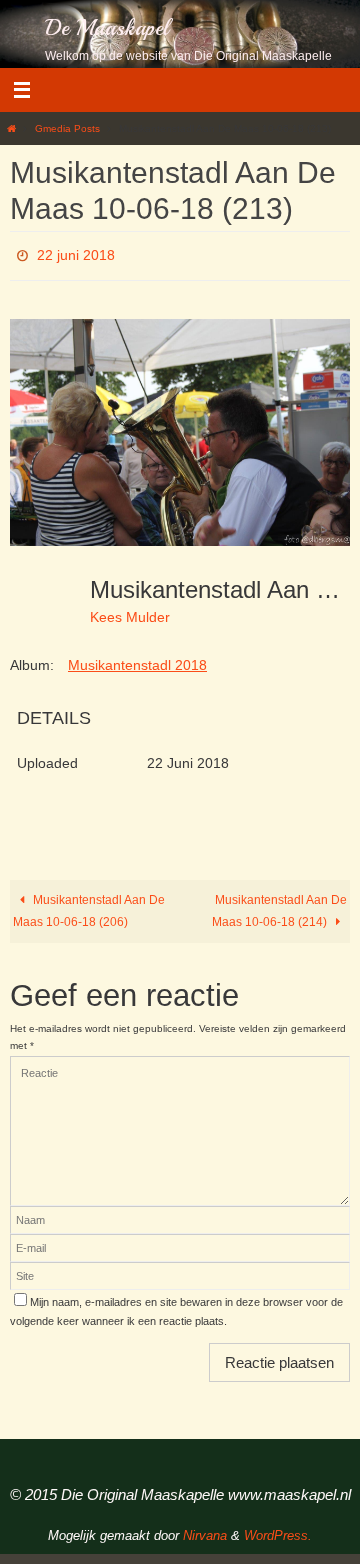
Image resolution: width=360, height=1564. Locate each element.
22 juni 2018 (76, 253)
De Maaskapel (107, 28)
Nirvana (205, 1529)
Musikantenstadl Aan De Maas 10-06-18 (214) (279, 905)
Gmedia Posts (67, 128)
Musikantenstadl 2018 (137, 659)
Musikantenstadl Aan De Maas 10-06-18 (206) (89, 905)
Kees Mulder (130, 612)
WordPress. (278, 1529)
